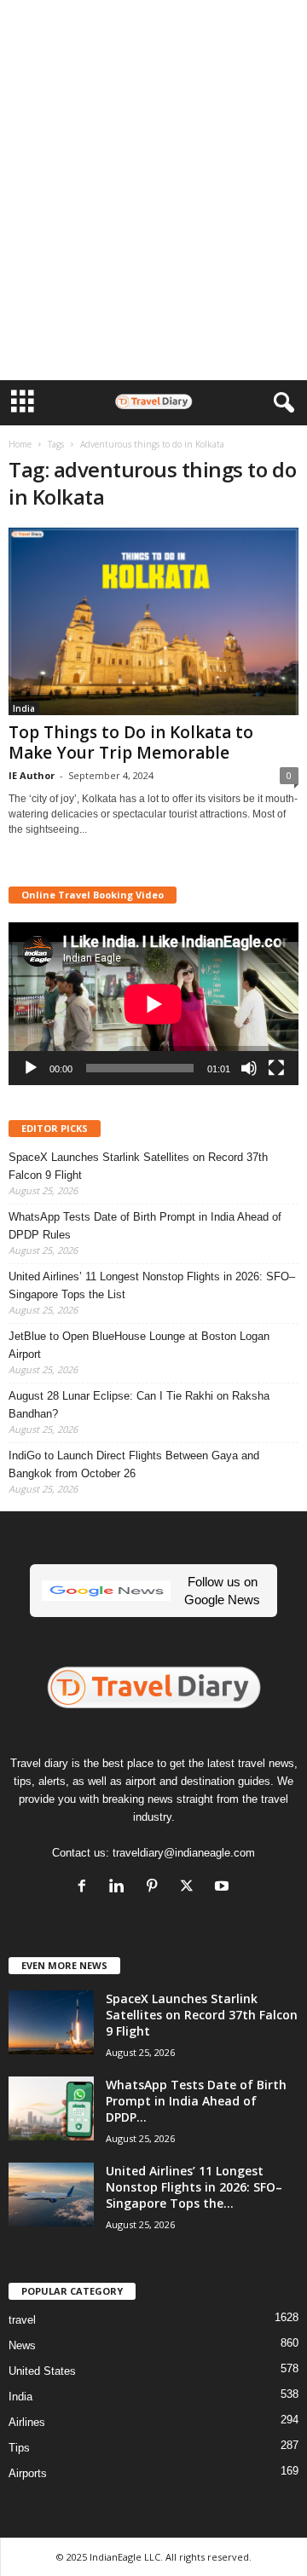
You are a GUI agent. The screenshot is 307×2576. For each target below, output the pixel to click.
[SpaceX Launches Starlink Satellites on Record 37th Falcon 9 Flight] (51, 2022)
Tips (19, 2448)
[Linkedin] (121, 1888)
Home (20, 444)
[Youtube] (224, 1888)
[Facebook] (86, 1888)
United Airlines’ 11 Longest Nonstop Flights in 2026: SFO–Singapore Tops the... (194, 2187)
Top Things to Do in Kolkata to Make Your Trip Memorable (131, 742)
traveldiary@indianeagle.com (184, 1853)
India (24, 708)
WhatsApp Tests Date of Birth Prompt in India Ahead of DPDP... (196, 2101)
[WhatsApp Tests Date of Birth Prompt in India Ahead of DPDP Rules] (51, 2108)
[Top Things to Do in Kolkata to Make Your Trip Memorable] (153, 621)
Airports (28, 2473)
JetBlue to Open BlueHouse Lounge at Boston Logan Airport (139, 1345)
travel (22, 2320)
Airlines (27, 2422)
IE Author (32, 775)
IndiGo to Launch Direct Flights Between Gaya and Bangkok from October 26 (134, 1464)
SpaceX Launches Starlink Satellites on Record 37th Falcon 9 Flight (138, 1166)
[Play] (31, 1068)
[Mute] (249, 1068)
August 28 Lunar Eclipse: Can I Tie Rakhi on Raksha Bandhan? (139, 1405)
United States (42, 2371)
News (22, 2345)
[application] (153, 1004)
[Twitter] (191, 1888)
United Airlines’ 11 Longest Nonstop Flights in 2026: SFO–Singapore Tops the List (152, 1285)
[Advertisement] (153, 28)
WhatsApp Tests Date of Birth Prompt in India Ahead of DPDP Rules (145, 1226)
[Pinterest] (156, 1888)
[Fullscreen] (276, 1068)
